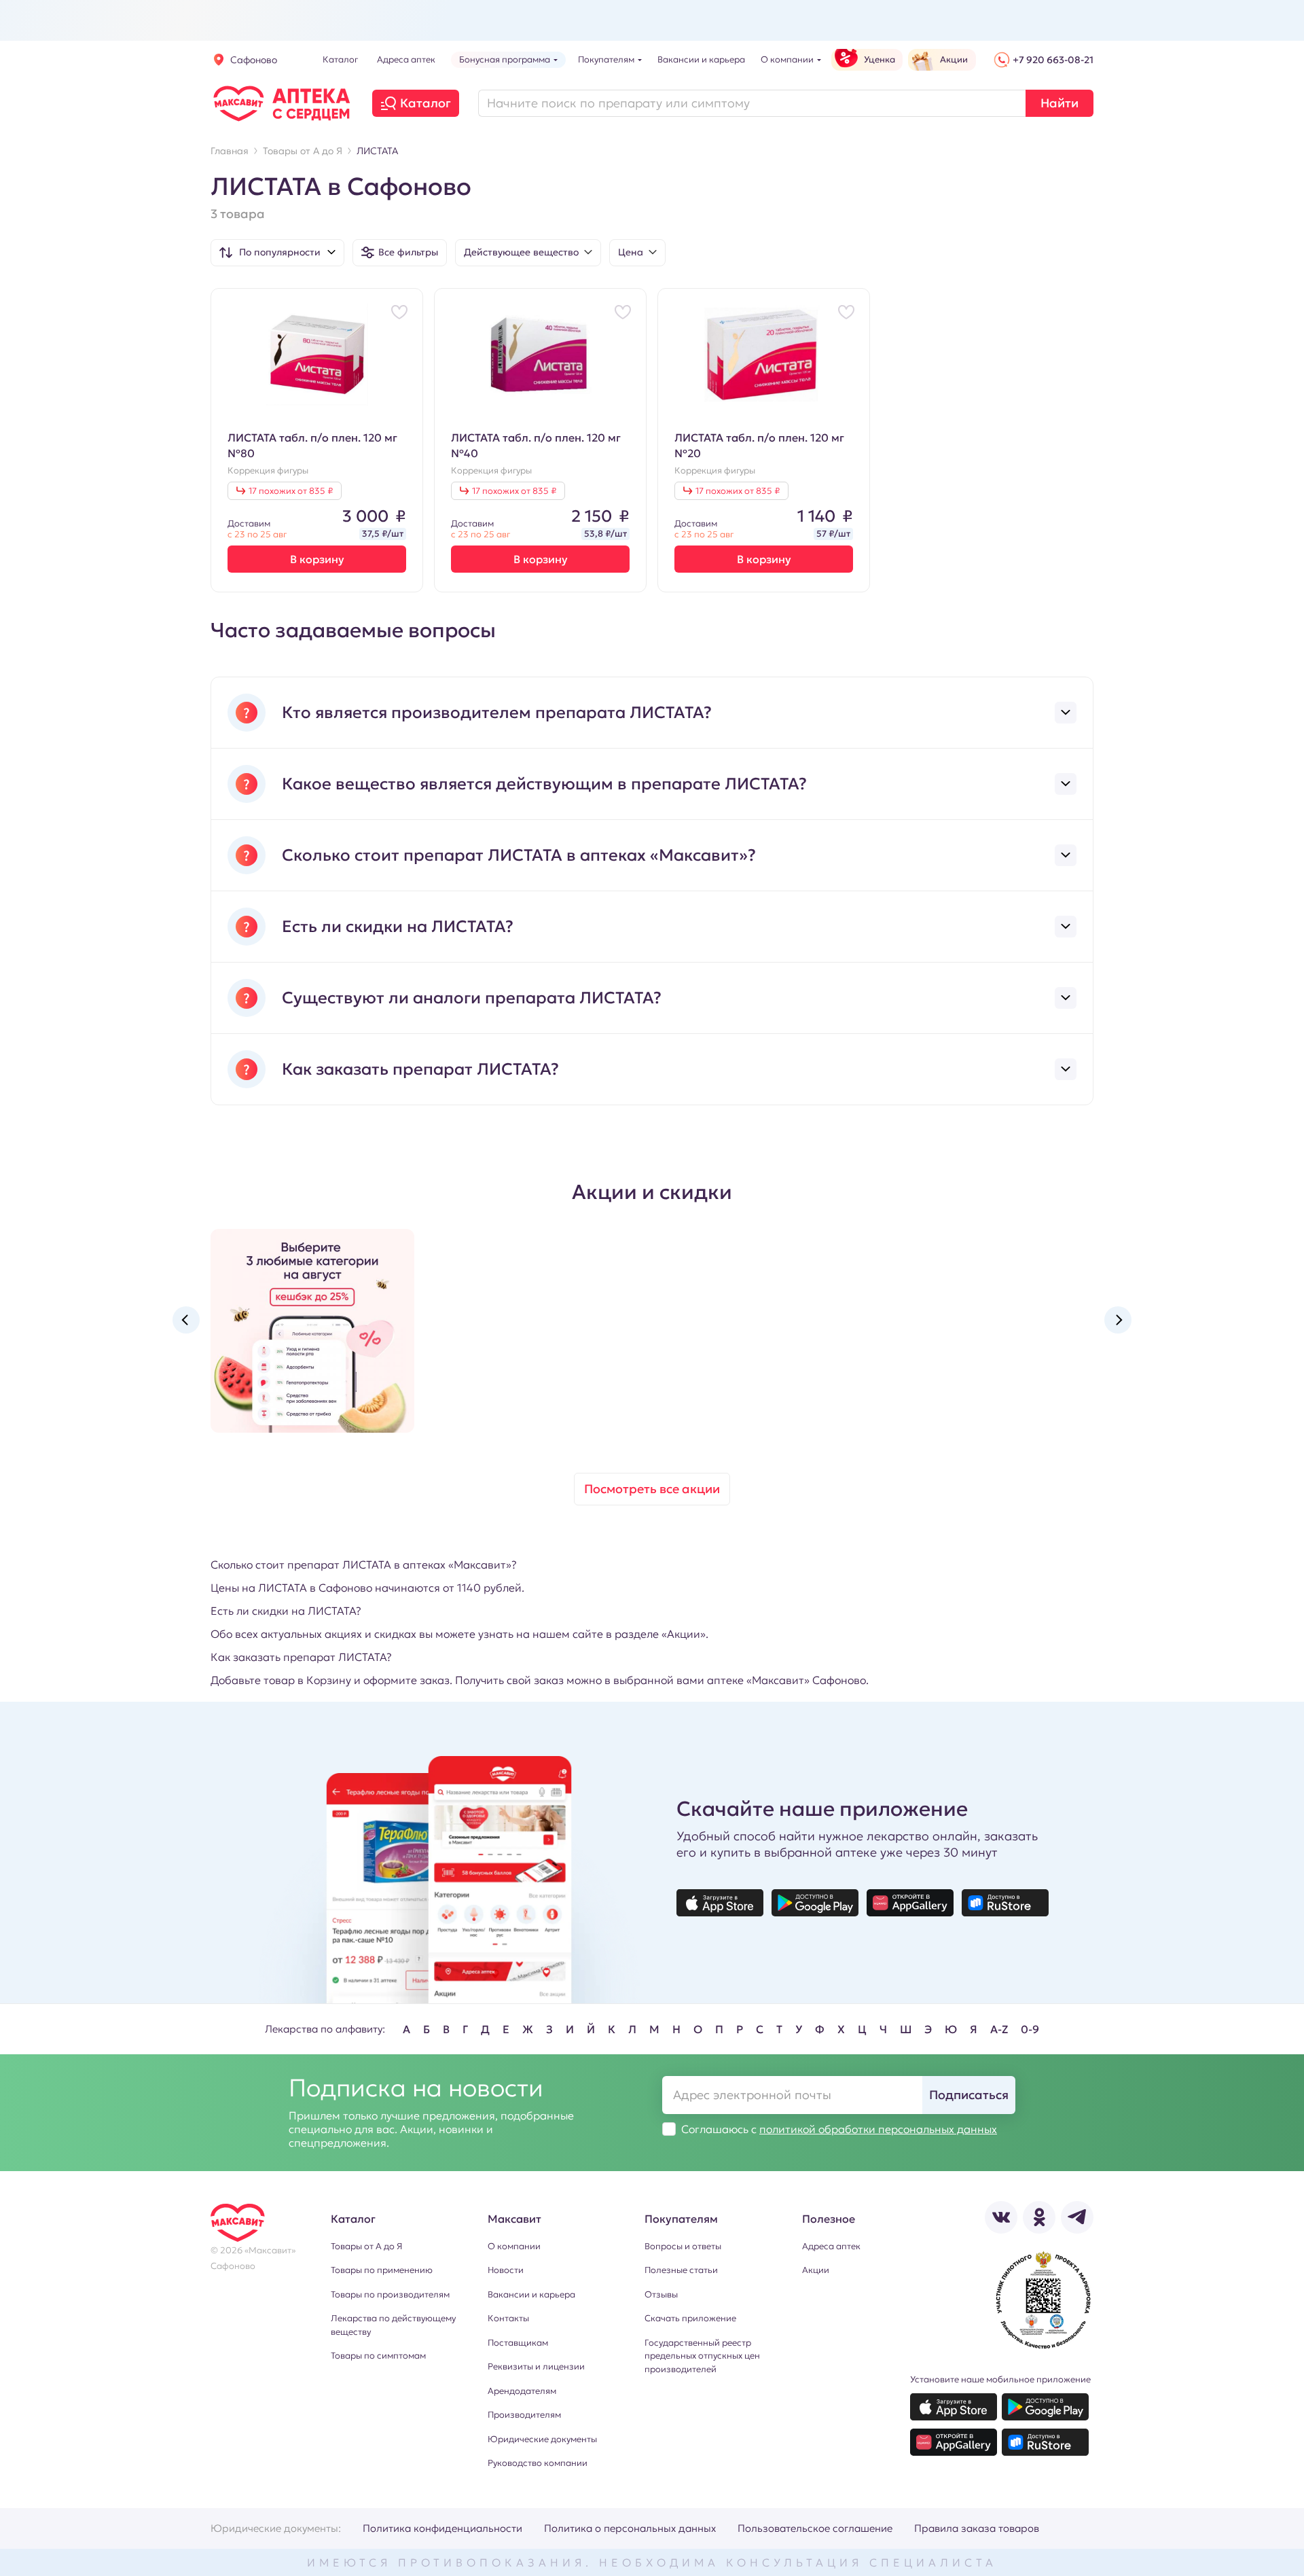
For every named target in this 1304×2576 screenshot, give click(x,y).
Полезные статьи (681, 2270)
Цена (631, 252)
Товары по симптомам (378, 2356)
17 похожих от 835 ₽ (291, 491)
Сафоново (254, 60)
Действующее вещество (521, 252)
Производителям (524, 2415)
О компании (514, 2246)
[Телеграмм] (1077, 2217)
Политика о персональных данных (630, 2528)
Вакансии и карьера (531, 2294)
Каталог (425, 103)
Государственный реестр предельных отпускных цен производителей (702, 2356)
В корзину (317, 559)
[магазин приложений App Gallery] (910, 1903)
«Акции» (684, 1634)
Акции (816, 2270)
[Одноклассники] (1039, 2217)
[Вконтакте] (1001, 2217)
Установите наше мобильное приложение (1000, 2379)
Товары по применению (382, 2270)
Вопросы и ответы (683, 2246)
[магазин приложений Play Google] (815, 1903)
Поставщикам (518, 2343)
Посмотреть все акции (652, 1489)
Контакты (508, 2318)
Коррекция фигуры (268, 471)
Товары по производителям (390, 2294)
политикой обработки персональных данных (878, 2129)
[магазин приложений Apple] (720, 1903)
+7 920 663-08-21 (1053, 60)
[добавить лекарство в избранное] (399, 312)
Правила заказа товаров (977, 2528)
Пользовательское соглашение (815, 2528)
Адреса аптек (831, 2246)
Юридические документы (542, 2439)
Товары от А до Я (366, 2246)
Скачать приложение (690, 2318)
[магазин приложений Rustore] (1005, 1903)
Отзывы (661, 2294)
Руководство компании (538, 2463)
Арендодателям (522, 2391)
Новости (506, 2270)
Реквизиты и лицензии (536, 2366)
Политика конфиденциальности (442, 2528)
